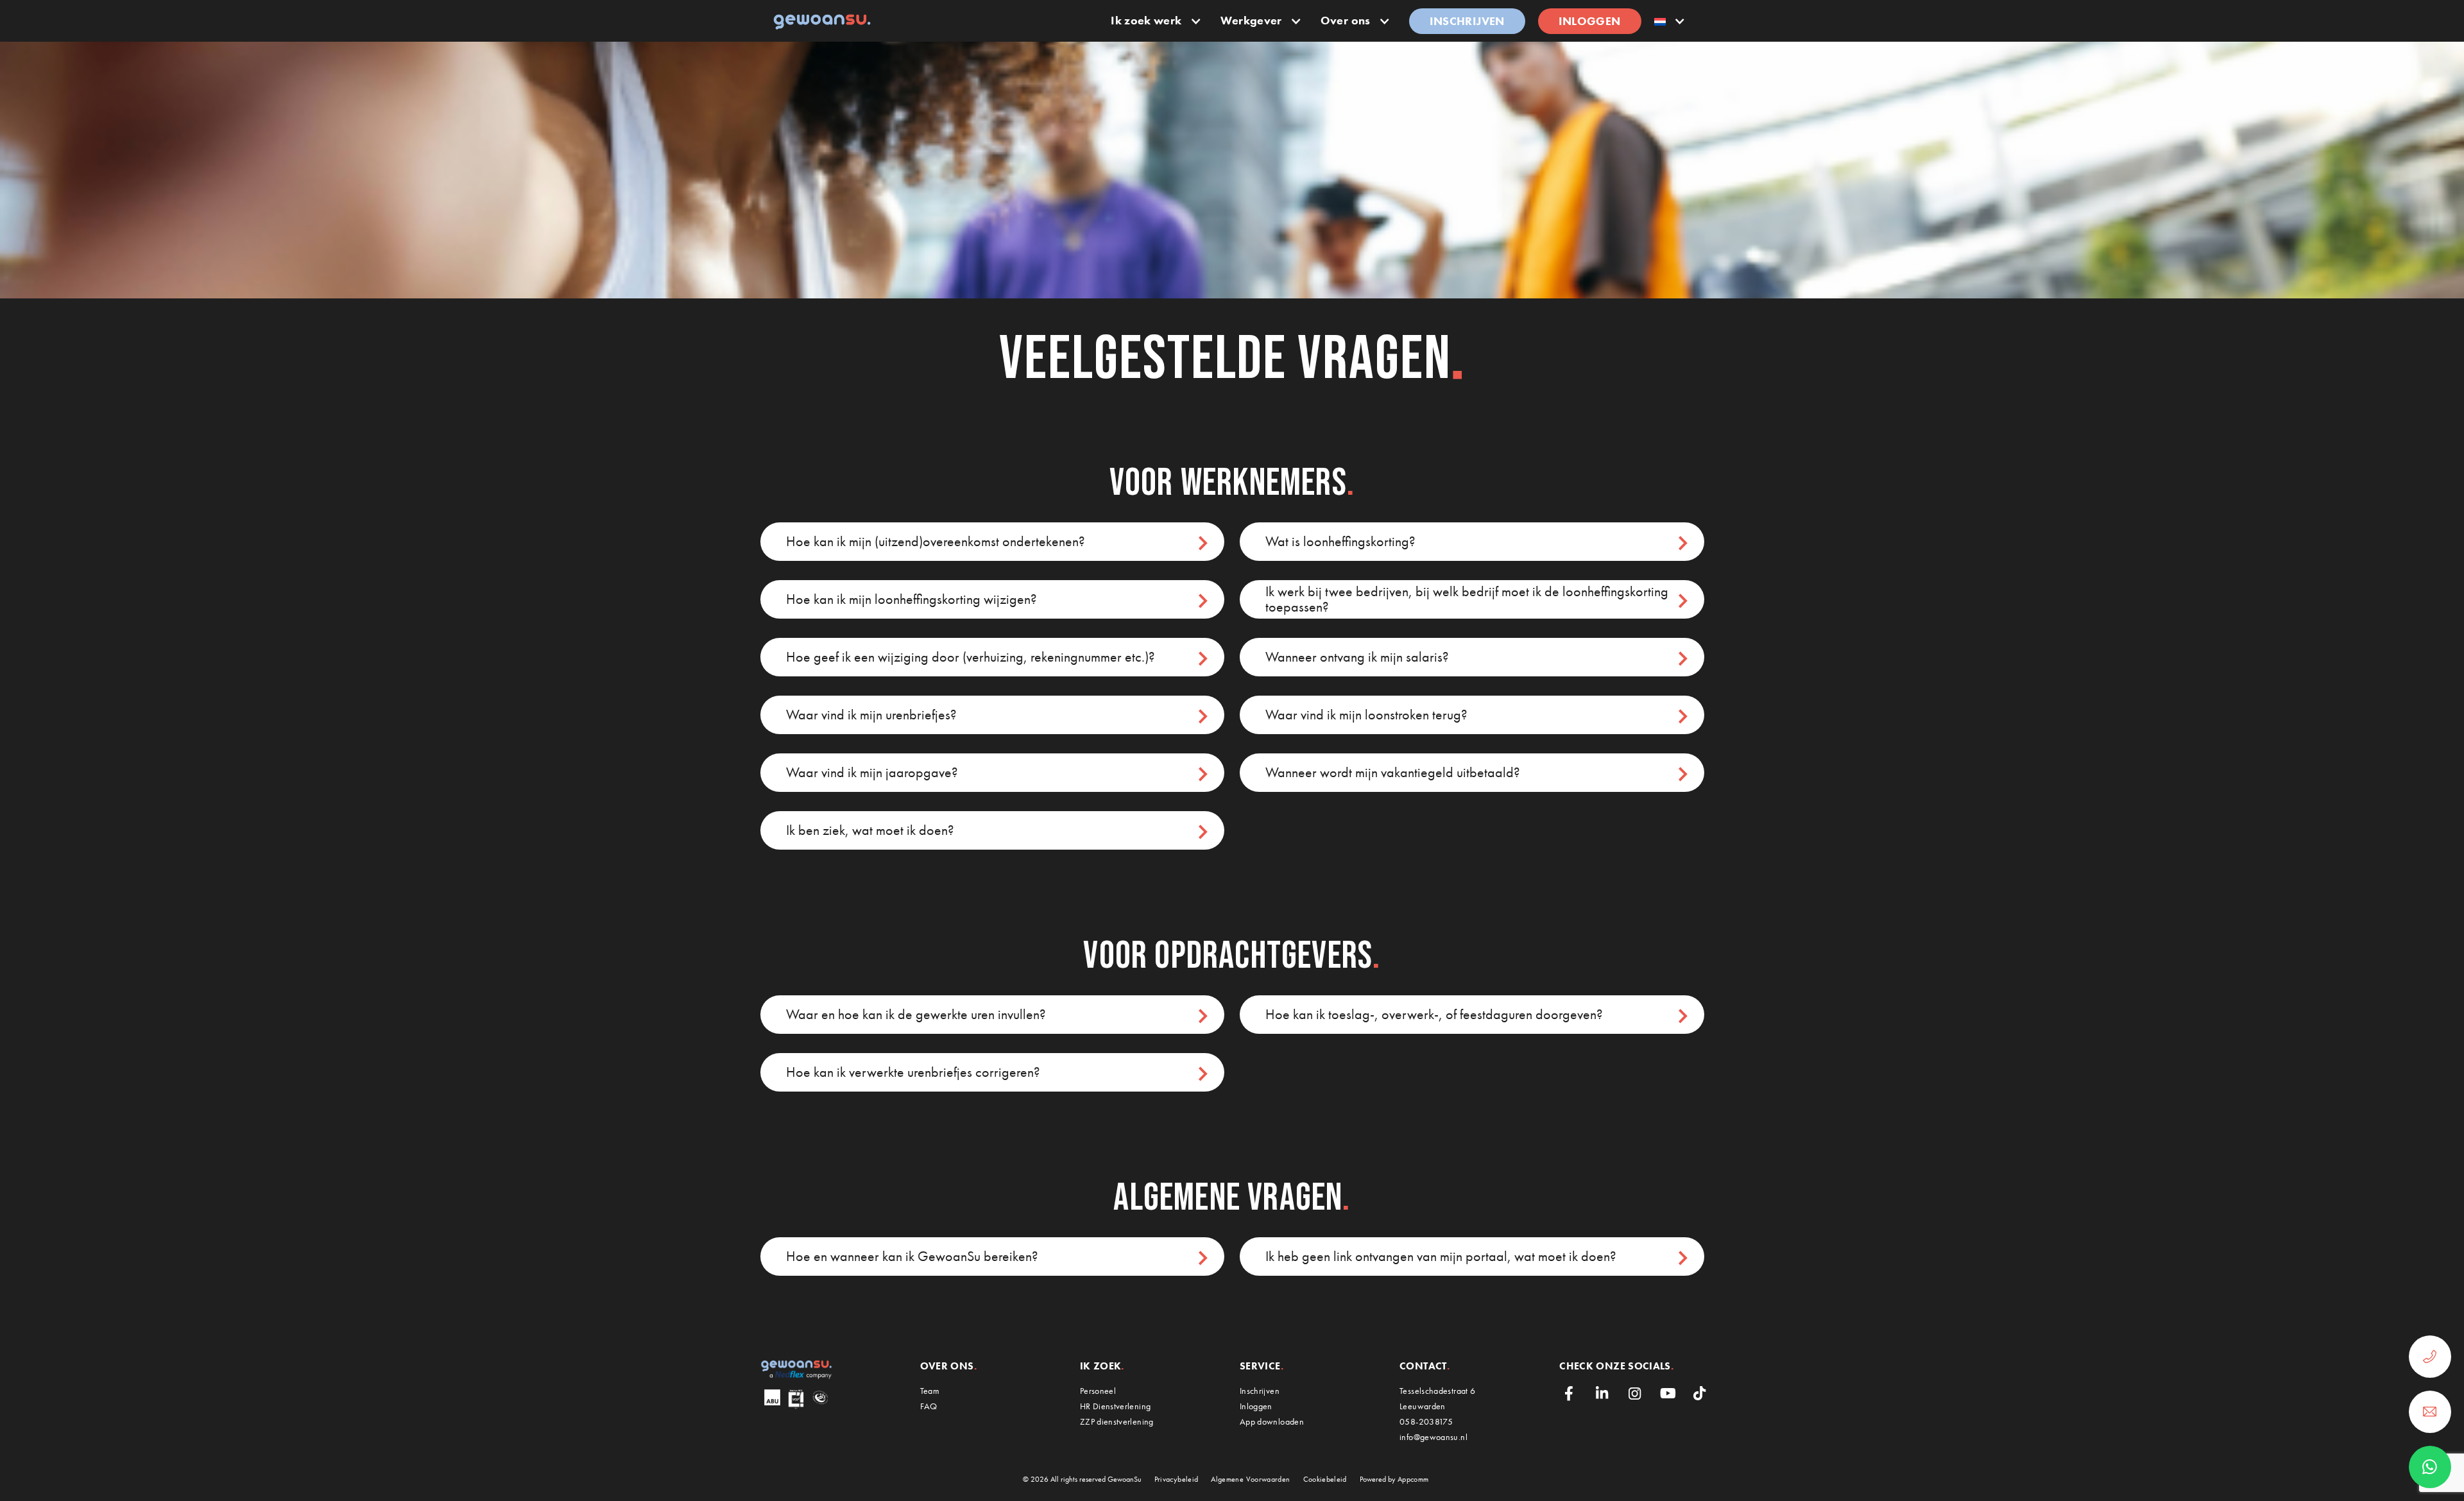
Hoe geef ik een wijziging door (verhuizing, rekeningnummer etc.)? (971, 657)
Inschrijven (1467, 21)
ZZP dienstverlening (1117, 1421)
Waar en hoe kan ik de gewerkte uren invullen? (916, 1014)
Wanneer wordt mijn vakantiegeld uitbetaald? (1393, 772)
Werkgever (1251, 20)
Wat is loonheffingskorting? (1340, 541)
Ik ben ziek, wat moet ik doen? (870, 830)
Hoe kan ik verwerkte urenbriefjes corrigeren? (913, 1072)
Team (930, 1391)
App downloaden (1272, 1421)
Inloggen (1590, 21)
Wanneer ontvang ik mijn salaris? (1357, 657)
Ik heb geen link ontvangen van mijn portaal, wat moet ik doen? (1441, 1256)
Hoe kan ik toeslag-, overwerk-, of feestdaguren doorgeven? (1434, 1014)
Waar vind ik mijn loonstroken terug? (1366, 715)
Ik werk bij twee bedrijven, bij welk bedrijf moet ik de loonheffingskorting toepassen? (1467, 599)
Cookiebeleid (1325, 1479)
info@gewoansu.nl (1433, 1437)
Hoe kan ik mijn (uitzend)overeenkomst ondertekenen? (936, 541)
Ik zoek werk (1146, 20)
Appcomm (1413, 1479)
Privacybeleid (1176, 1479)
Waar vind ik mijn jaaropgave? (872, 772)
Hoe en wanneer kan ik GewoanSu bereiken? (912, 1256)
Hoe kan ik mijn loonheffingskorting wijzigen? (911, 599)
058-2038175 (1426, 1421)
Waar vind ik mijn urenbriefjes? (871, 715)
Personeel (1098, 1391)
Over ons (1346, 20)
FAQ (929, 1406)
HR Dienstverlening (1115, 1406)
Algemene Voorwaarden (1250, 1479)
